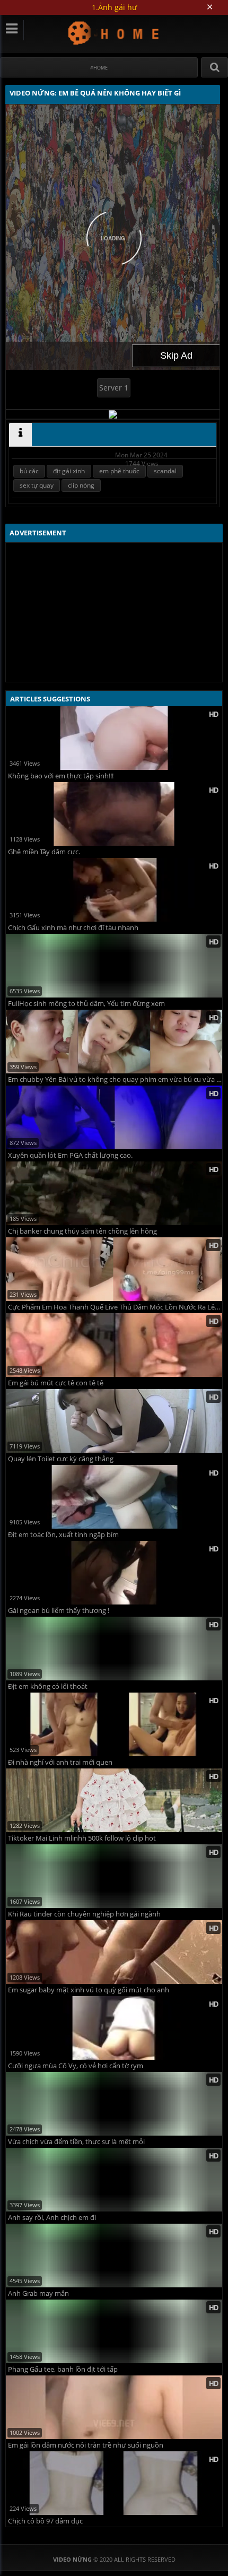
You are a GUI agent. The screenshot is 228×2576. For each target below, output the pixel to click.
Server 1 (114, 388)
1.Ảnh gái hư (114, 7)
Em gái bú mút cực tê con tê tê (56, 1383)
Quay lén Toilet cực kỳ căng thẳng (61, 1459)
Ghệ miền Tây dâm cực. (44, 852)
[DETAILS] (20, 435)
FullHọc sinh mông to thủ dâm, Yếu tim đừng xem (86, 1004)
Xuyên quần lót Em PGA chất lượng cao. (70, 1155)
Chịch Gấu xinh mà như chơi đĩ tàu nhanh (73, 928)
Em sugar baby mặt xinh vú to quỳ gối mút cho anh (89, 1990)
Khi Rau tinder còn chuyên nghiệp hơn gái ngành (84, 1914)
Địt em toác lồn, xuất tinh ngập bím (63, 1535)
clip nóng (81, 485)
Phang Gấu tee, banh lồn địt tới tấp (63, 2369)
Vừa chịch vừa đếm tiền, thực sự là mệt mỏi (76, 2142)
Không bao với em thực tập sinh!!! (61, 776)
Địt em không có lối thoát (48, 1686)
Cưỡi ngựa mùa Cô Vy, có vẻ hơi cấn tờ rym (76, 2066)
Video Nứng (114, 33)
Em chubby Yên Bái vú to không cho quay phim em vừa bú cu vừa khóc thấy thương (115, 1079)
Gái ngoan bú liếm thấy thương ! (59, 1611)
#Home (99, 68)
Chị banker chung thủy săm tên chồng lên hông (82, 1231)
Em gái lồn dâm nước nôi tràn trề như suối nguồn (86, 2445)
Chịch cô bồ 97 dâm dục (45, 2521)
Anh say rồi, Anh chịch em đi (52, 2218)
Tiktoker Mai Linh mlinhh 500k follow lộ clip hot (82, 1838)
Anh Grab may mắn (38, 2293)
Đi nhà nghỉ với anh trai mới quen (60, 1762)
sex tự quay (37, 485)
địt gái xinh (69, 471)
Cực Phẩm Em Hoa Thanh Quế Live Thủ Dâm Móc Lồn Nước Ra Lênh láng (115, 1307)
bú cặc (29, 471)
